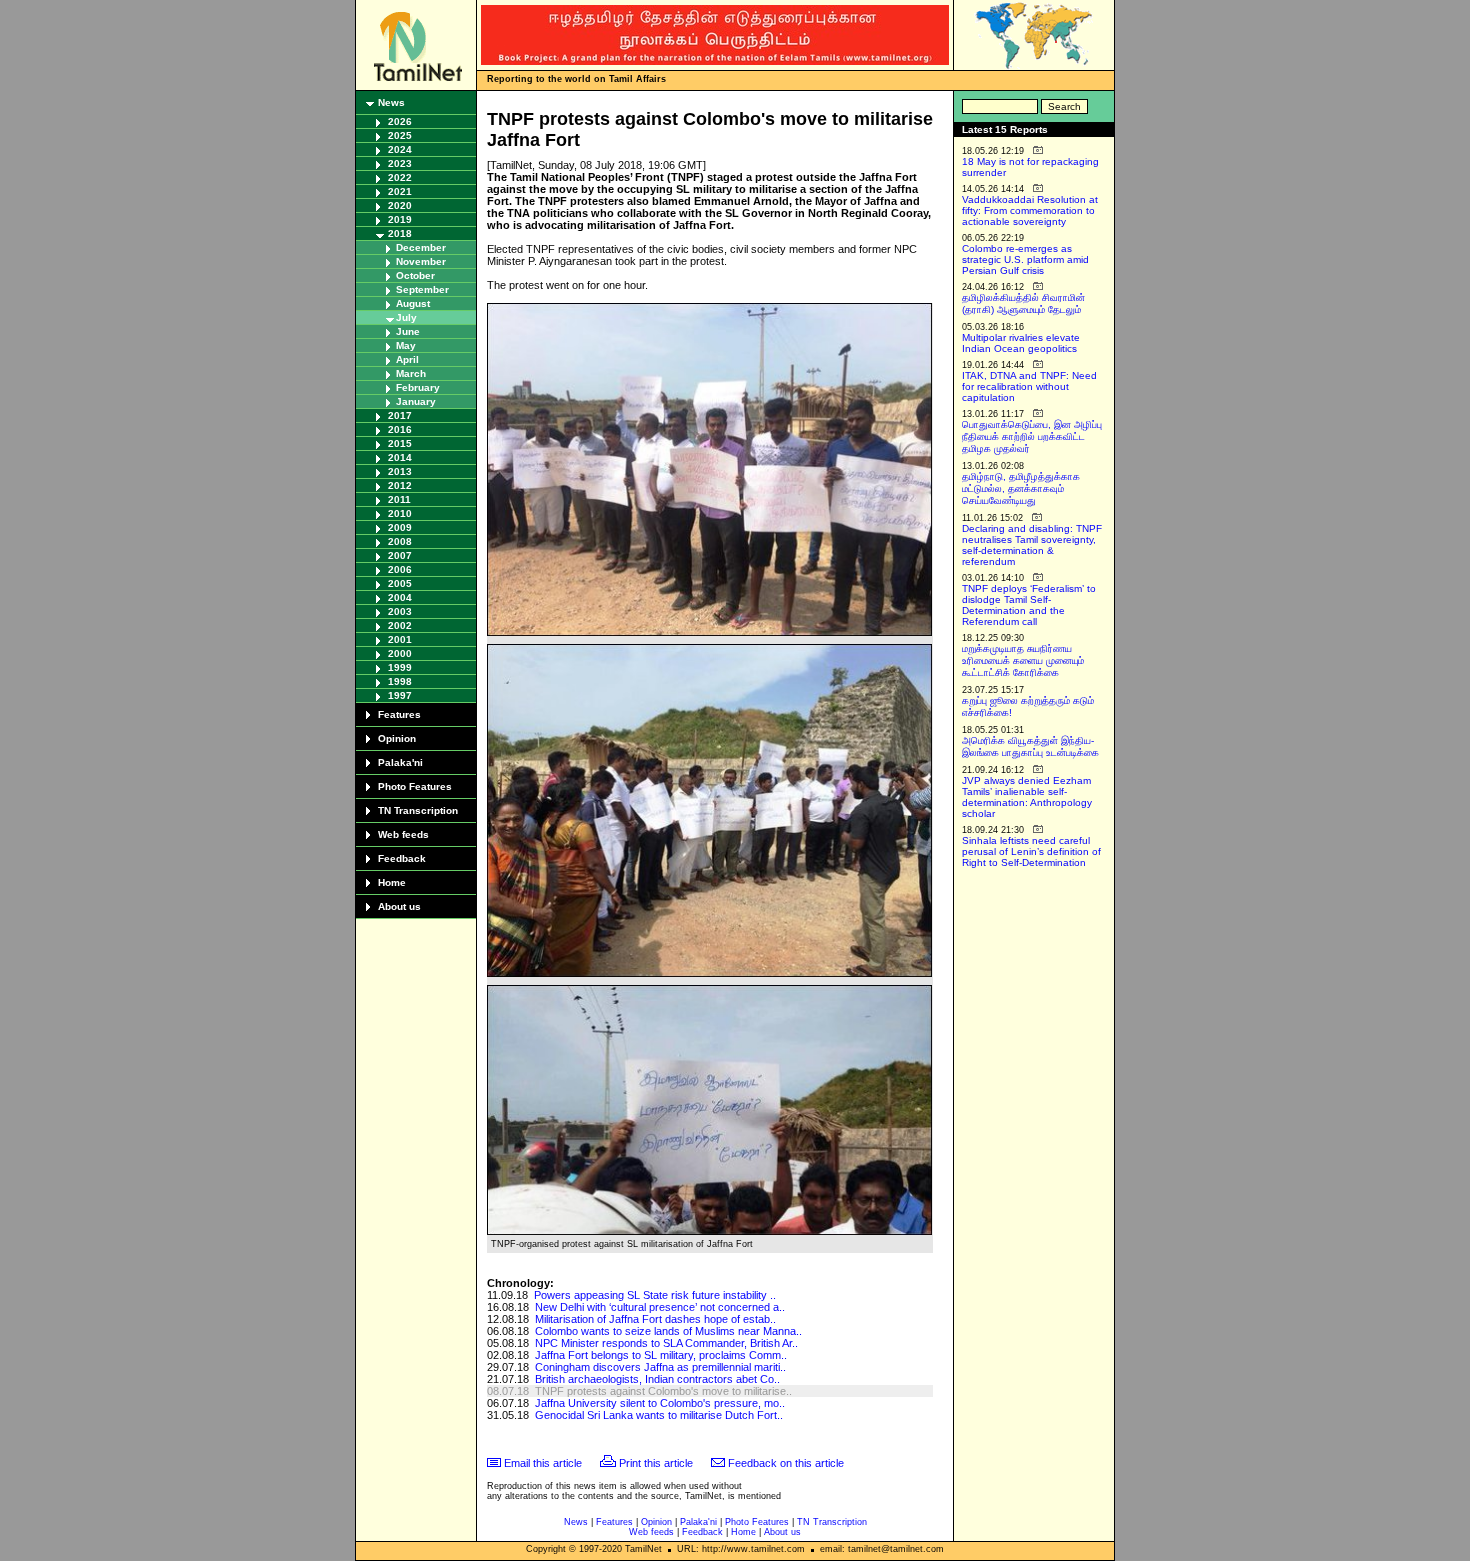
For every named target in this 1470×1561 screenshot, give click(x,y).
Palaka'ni (400, 762)
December (421, 247)
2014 (400, 457)
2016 (400, 429)
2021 (400, 191)
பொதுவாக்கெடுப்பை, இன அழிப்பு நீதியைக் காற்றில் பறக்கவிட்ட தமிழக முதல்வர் (1032, 436)
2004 (400, 597)
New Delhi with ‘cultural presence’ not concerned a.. (660, 1307)
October (415, 275)
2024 (400, 149)
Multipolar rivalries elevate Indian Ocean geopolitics (1021, 343)
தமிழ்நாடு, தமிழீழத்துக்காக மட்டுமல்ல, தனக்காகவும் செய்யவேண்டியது (1021, 488)
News (391, 102)
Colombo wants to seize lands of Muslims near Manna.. (668, 1331)
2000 (400, 653)
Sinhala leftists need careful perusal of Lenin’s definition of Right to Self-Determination (1031, 851)
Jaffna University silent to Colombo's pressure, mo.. (660, 1403)
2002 (400, 625)
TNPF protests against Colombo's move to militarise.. (663, 1391)
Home (392, 882)
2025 (400, 135)
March (411, 373)
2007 (400, 555)
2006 (400, 569)
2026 (400, 121)
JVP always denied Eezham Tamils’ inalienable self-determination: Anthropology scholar (1027, 797)
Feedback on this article (786, 1463)
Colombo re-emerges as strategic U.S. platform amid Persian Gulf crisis (1025, 259)
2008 (400, 541)
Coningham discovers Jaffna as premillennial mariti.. (660, 1367)
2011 (399, 499)
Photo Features (415, 786)
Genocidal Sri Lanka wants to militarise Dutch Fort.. (659, 1415)
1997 (400, 695)
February (418, 387)
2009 (400, 527)
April (407, 359)
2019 (400, 219)
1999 (400, 667)
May (406, 345)
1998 (400, 681)
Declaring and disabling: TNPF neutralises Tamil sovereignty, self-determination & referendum (1032, 545)
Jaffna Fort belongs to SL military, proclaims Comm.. (661, 1355)
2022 (400, 177)
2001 (400, 639)
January (416, 401)
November (421, 261)
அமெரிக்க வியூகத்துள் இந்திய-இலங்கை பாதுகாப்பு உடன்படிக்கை (1030, 746)
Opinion (397, 738)
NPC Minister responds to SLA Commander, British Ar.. (666, 1343)
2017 (400, 415)
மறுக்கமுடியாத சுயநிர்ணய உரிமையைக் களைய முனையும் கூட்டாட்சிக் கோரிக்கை (1023, 660)
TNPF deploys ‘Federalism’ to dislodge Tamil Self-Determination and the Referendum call (1029, 605)
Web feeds (403, 834)
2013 (400, 471)
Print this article (656, 1463)
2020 (400, 205)
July (406, 317)
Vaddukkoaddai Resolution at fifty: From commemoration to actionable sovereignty (1030, 210)
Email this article (543, 1463)
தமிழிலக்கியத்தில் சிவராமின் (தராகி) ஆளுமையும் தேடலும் (1023, 303)
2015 (400, 443)
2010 (400, 513)
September (422, 289)
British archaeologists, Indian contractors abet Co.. (657, 1379)
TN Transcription (418, 810)
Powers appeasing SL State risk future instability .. (655, 1295)
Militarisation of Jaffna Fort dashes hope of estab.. (655, 1319)
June (408, 331)
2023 (400, 163)
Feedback (402, 858)
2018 (400, 233)
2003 (400, 611)
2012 (400, 485)
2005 (400, 583)
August (413, 303)
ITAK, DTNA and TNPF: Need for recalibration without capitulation (1029, 386)
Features (399, 714)
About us (399, 906)
